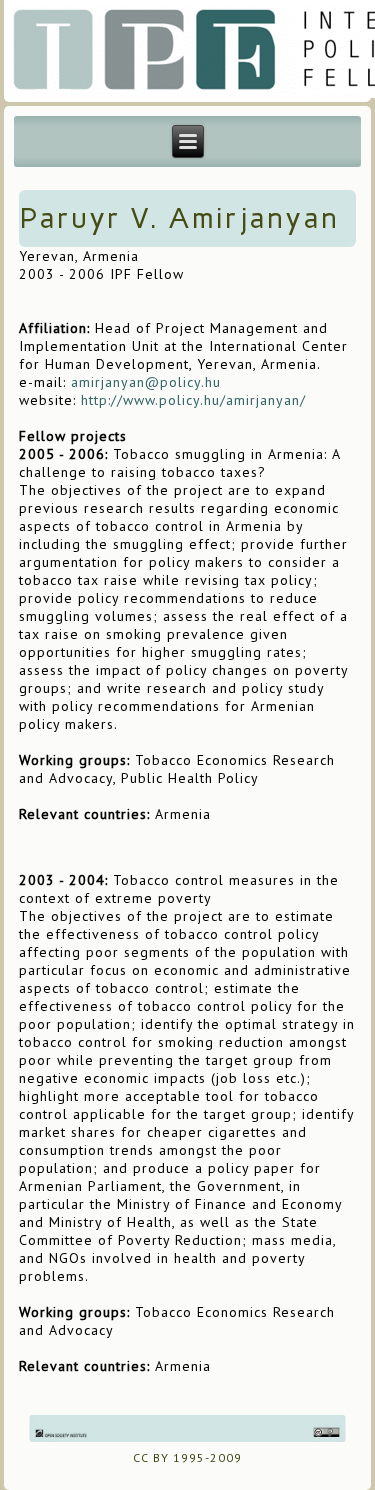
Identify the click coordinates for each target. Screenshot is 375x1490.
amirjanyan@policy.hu (146, 382)
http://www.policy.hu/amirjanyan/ (193, 400)
